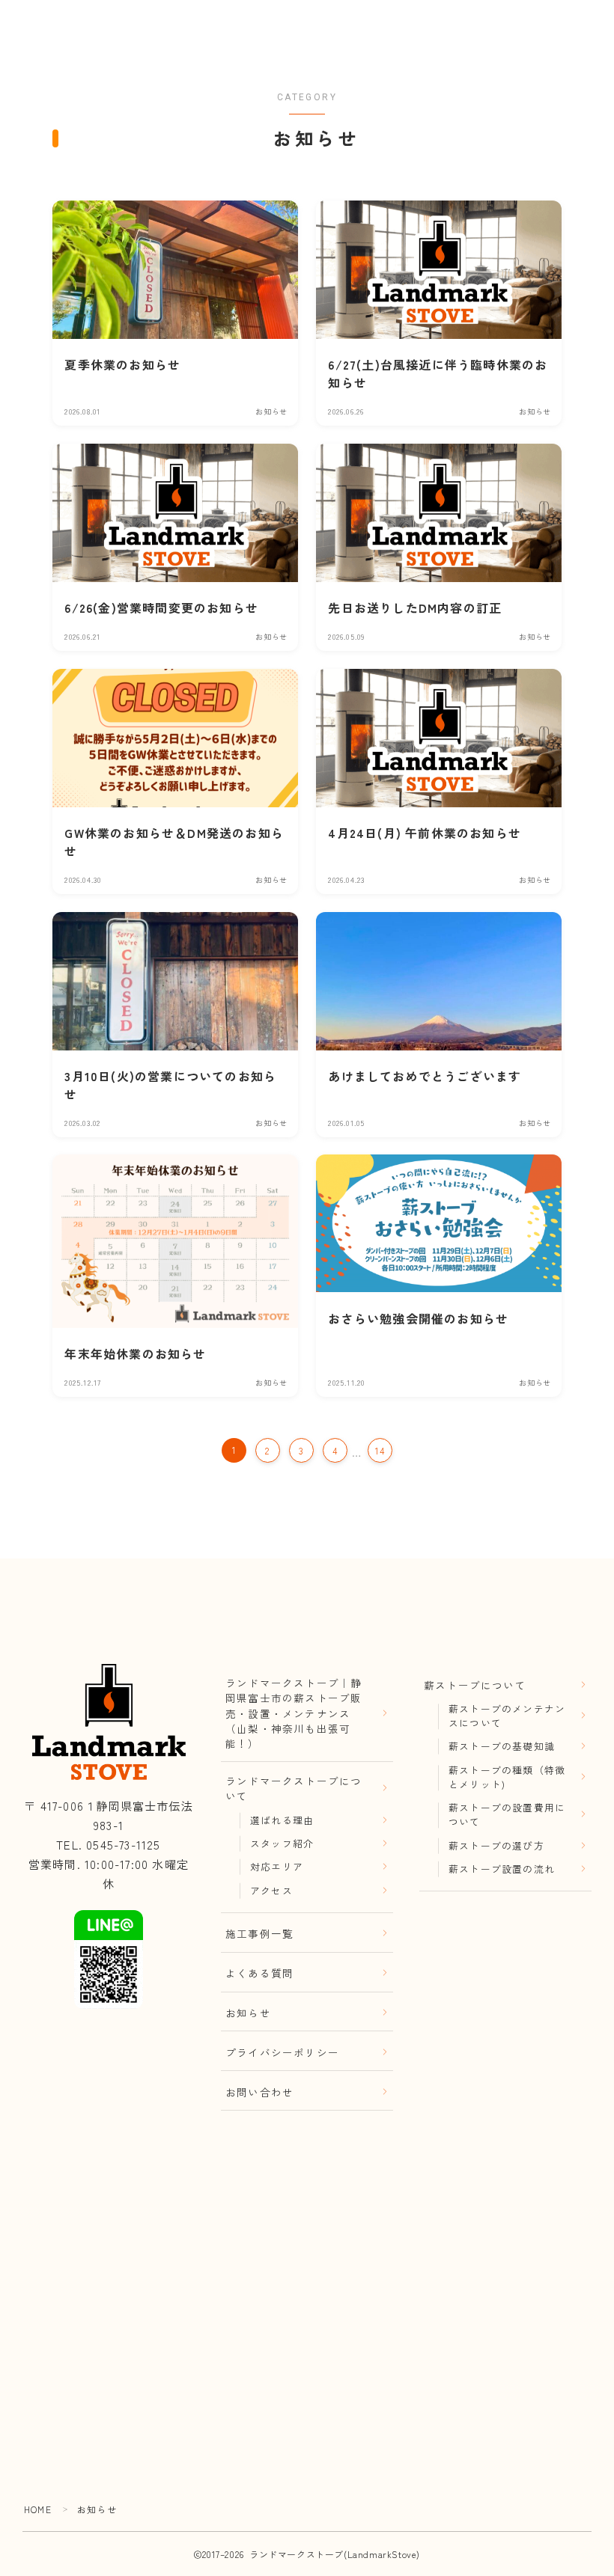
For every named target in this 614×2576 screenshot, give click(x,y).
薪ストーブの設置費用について (507, 1814)
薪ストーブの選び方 (496, 1845)
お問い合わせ (259, 2092)
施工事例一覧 (259, 1933)
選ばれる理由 (282, 1820)
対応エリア (277, 1866)
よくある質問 (259, 1973)
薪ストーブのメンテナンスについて (507, 1716)
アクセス (271, 1890)
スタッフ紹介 (282, 1843)
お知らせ (248, 2013)
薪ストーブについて (475, 1685)
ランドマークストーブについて (294, 1788)
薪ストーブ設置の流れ (502, 1869)
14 (379, 1450)
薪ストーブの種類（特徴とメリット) (507, 1777)
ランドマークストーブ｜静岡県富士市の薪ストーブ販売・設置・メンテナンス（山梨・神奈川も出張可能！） (294, 1713)
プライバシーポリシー (282, 2052)
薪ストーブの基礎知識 (502, 1746)
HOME (38, 2509)
